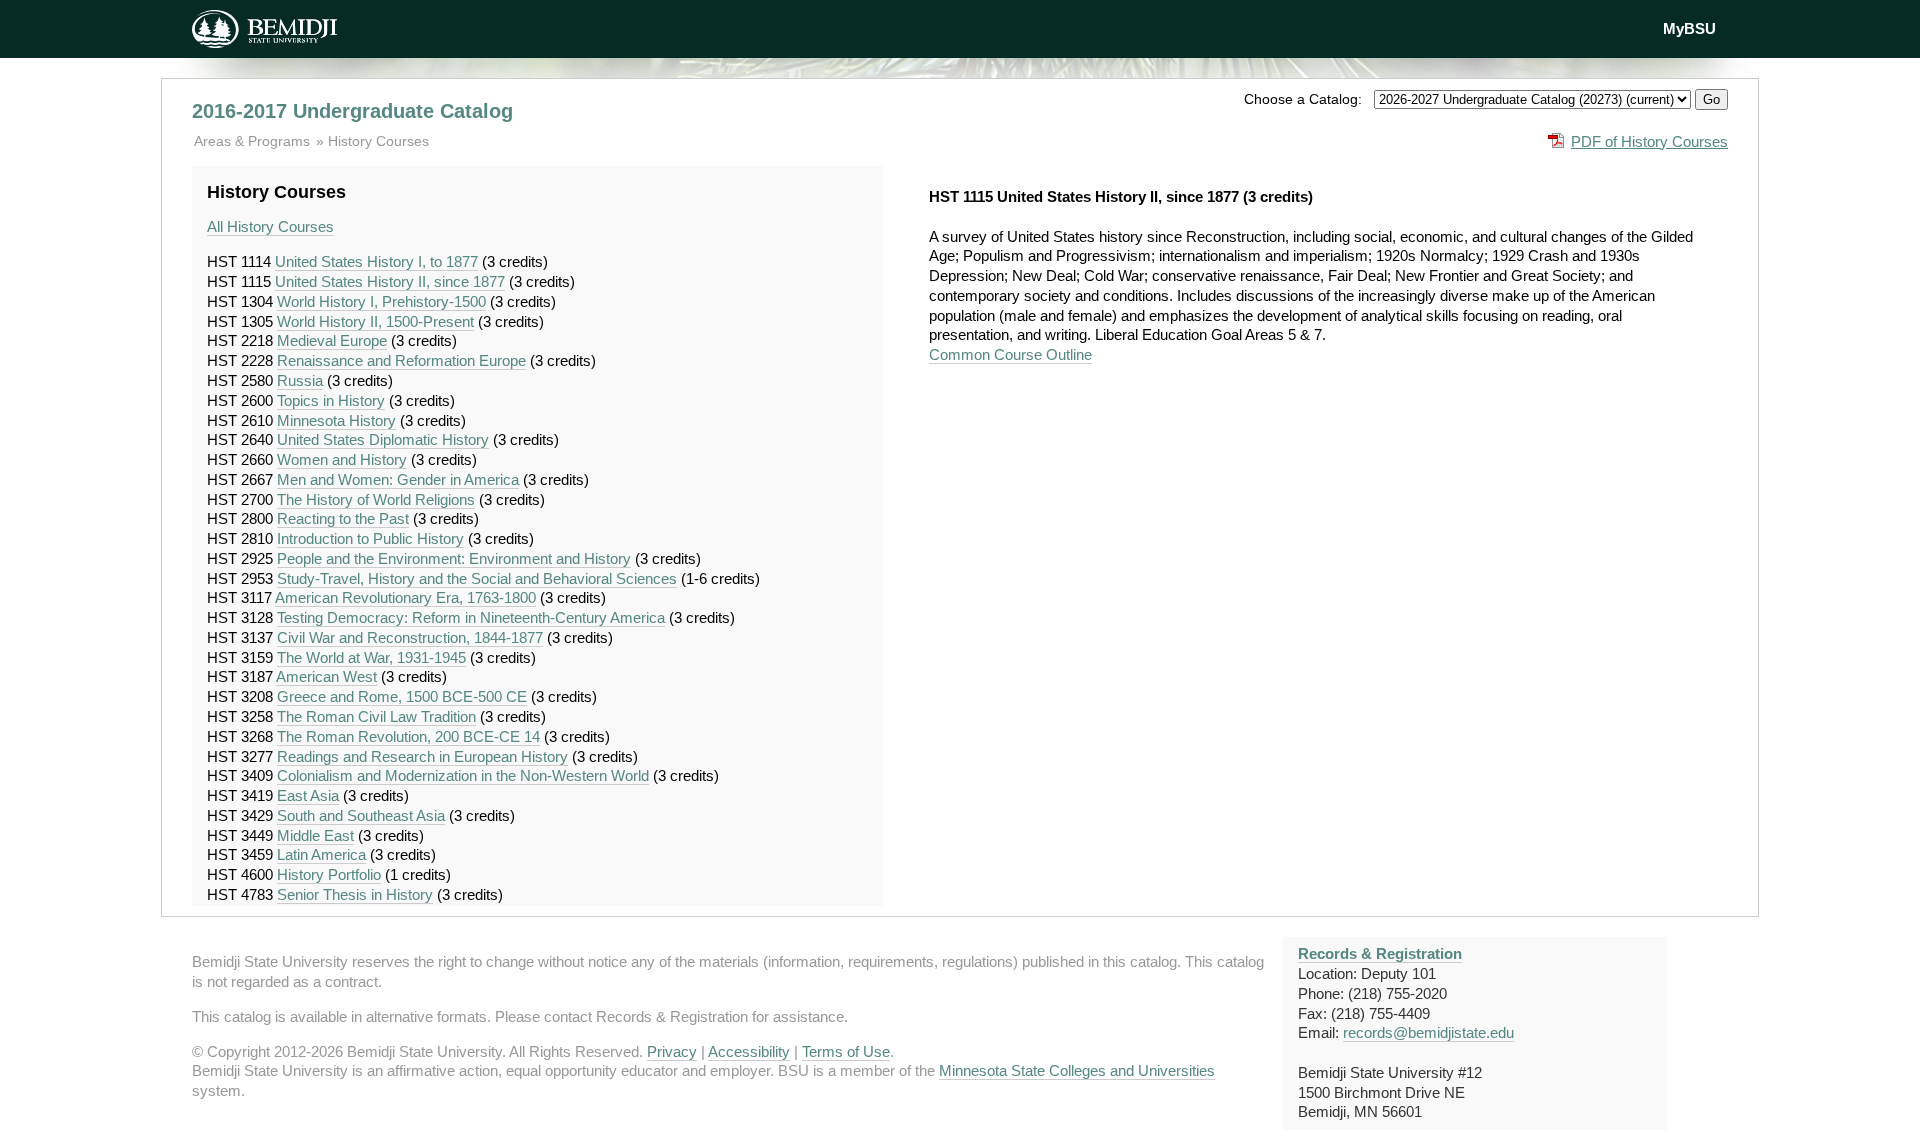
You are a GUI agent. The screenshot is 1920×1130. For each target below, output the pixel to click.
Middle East (315, 835)
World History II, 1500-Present (375, 321)
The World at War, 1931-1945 (371, 657)
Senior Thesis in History (355, 894)
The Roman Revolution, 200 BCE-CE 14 (408, 736)
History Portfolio (329, 874)
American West (326, 676)
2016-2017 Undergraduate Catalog (352, 111)
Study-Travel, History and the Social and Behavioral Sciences (477, 578)
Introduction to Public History (370, 538)
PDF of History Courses (1649, 141)
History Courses (378, 141)
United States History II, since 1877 (390, 281)
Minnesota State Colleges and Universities (1077, 1070)
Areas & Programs (254, 141)
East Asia (308, 795)
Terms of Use (846, 1051)
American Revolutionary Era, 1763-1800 (405, 597)
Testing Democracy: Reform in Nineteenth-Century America (471, 617)
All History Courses (270, 226)
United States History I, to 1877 (376, 261)
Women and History (342, 459)
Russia (300, 380)
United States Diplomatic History (383, 439)
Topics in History (331, 400)
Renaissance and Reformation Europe (401, 360)
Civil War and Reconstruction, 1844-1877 (410, 637)
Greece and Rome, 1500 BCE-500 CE (402, 696)
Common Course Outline (1010, 354)
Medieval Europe (332, 340)
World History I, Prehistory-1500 (381, 301)
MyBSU (1689, 28)
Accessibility (749, 1051)
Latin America (321, 854)
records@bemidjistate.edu (1428, 1032)
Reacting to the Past (343, 518)
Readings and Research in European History (422, 756)
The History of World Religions (376, 499)
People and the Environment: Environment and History (454, 558)
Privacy (672, 1051)
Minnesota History (336, 420)
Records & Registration (1380, 953)
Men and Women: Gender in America (398, 479)
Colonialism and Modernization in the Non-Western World (463, 775)
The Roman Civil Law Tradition (376, 716)
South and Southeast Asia (361, 815)
